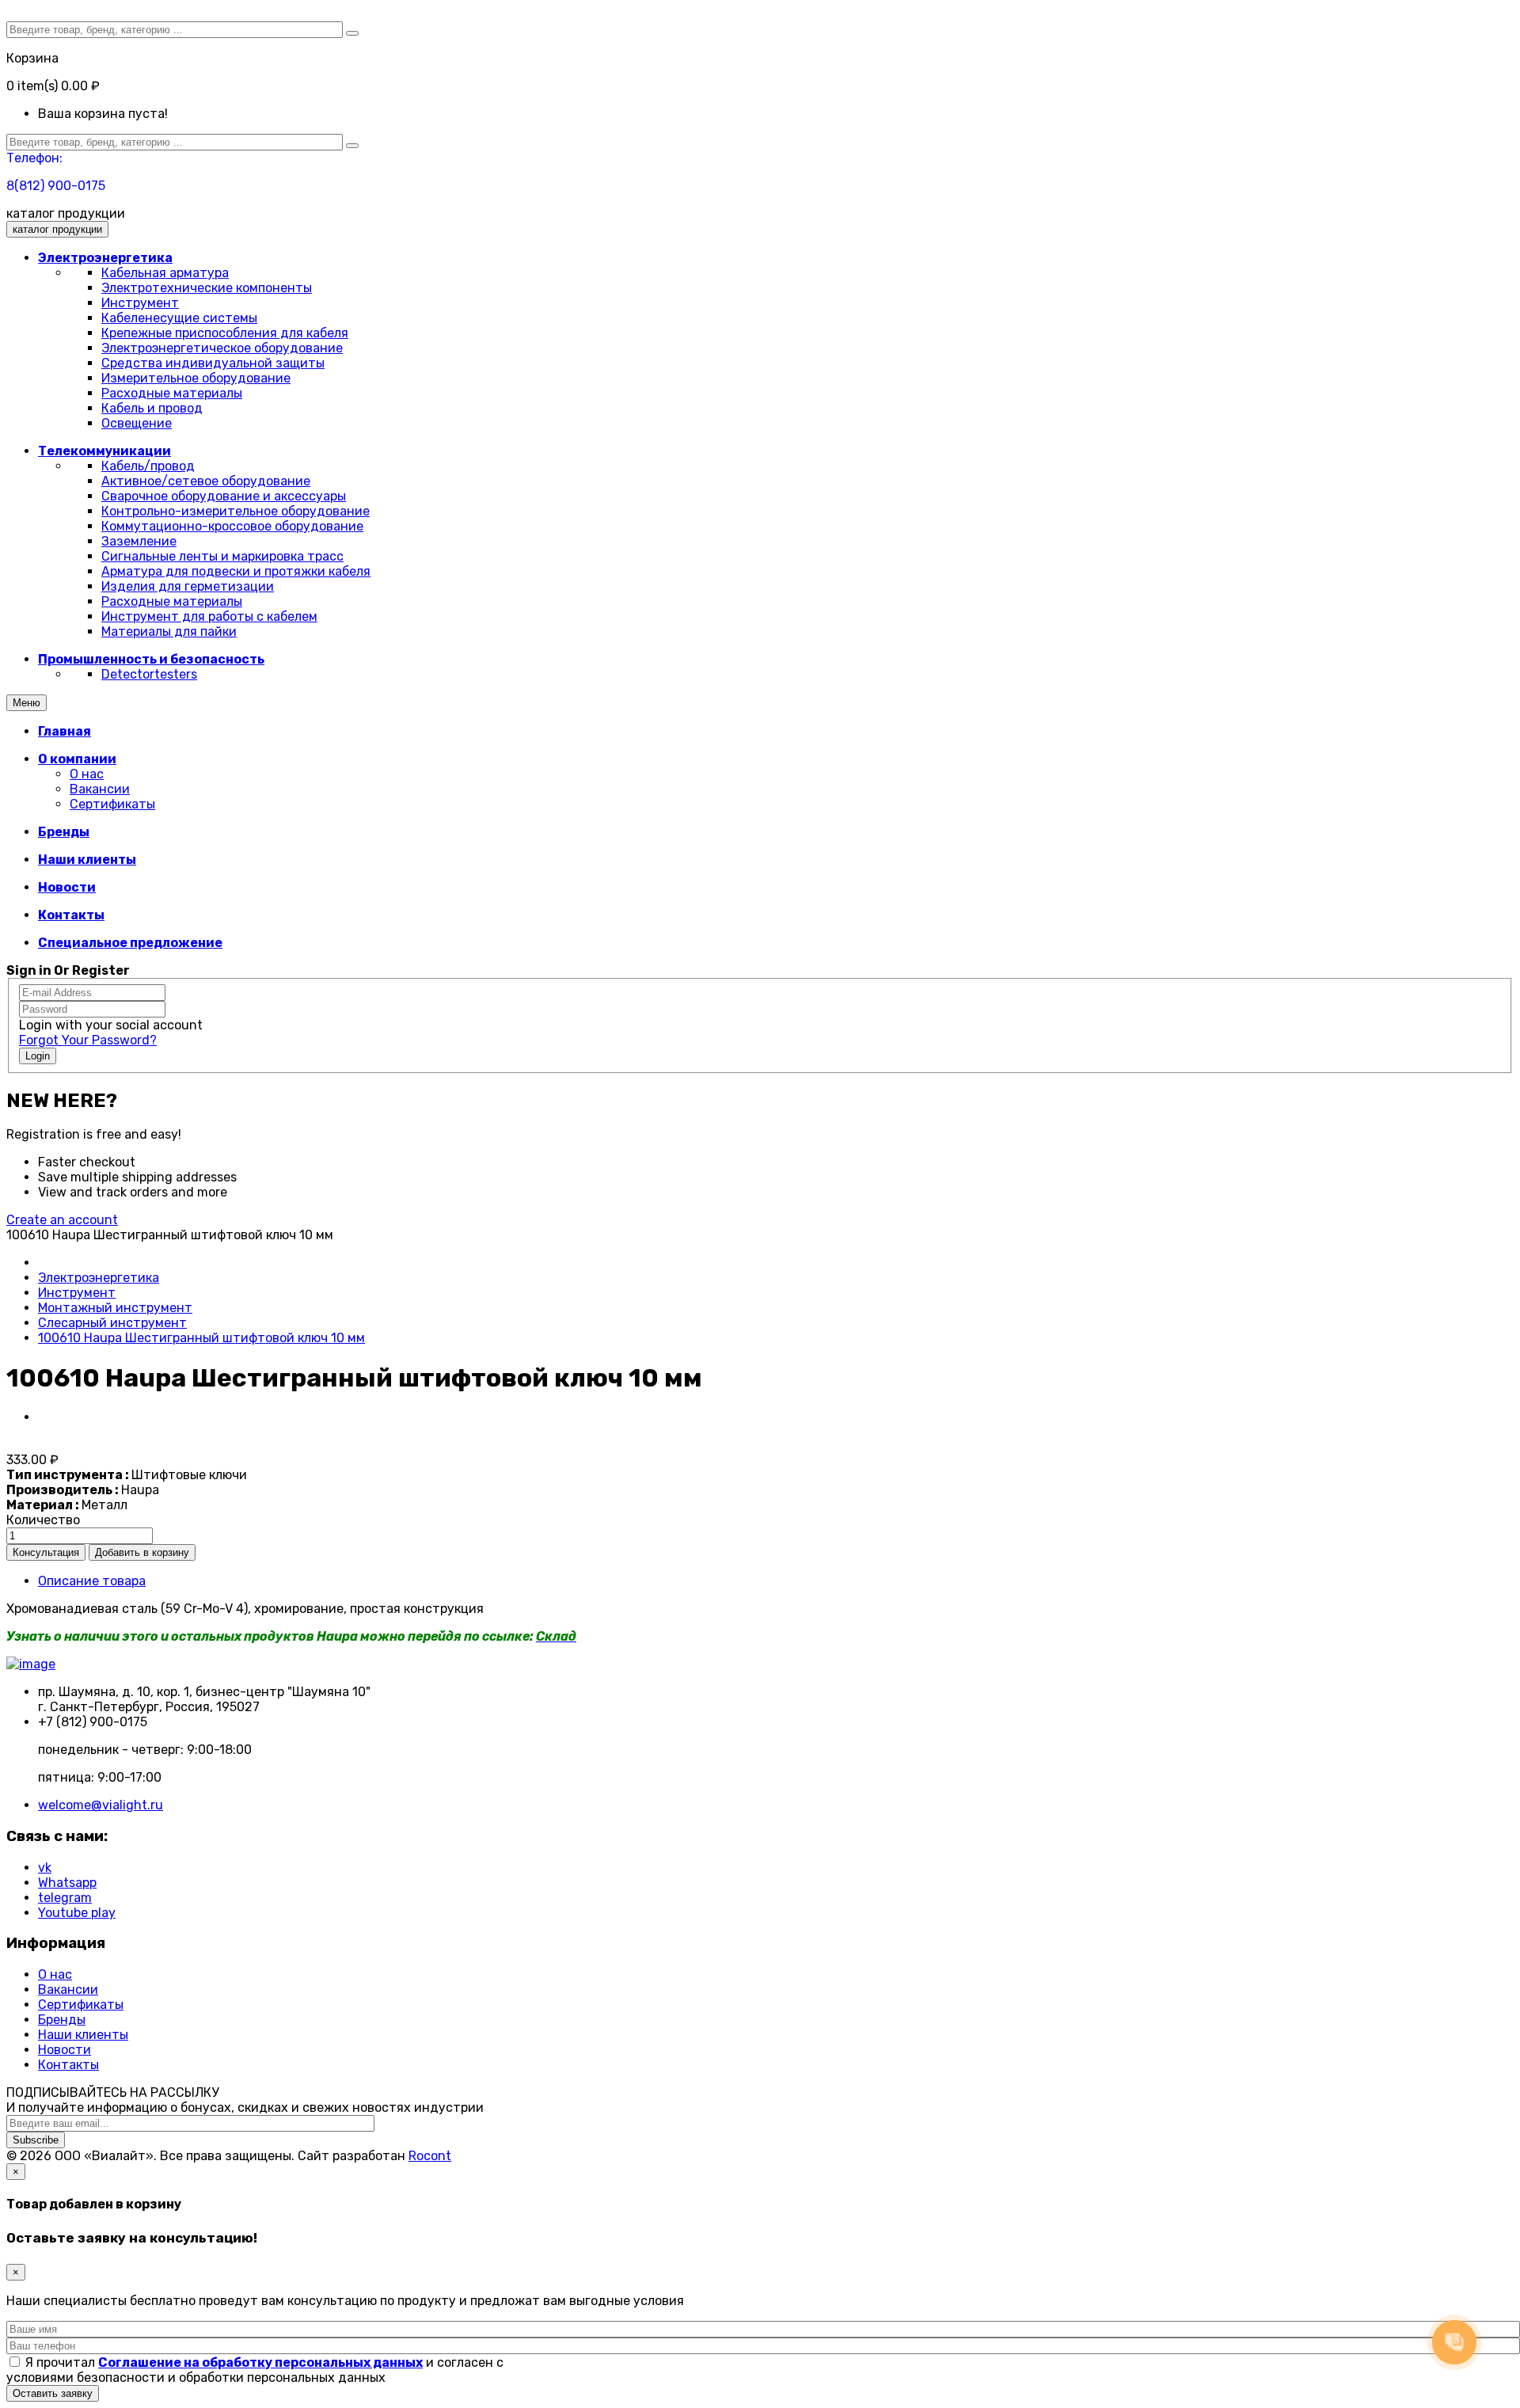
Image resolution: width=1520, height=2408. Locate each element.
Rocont (430, 2156)
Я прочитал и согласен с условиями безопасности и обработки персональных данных (255, 2370)
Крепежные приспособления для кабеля (225, 333)
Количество (43, 1520)
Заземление (139, 541)
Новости (65, 2050)
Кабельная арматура (165, 273)
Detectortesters (149, 674)
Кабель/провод (148, 466)
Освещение (137, 423)
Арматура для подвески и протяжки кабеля (236, 571)
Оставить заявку (53, 2393)
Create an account (62, 1220)
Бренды (62, 2020)
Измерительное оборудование (196, 378)
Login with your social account (111, 1025)
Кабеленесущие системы (179, 318)
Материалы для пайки (169, 631)
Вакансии (100, 789)
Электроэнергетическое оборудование (222, 348)
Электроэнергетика (99, 1278)
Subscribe (36, 2140)
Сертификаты (112, 804)
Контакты (68, 2065)
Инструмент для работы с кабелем (209, 616)
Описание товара (92, 1581)
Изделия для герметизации (188, 586)
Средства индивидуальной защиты (213, 363)
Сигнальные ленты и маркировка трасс (222, 556)
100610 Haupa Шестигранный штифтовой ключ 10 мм (201, 1338)
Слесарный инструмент (112, 1323)
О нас (87, 774)
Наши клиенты (83, 2035)
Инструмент (140, 303)
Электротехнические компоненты (207, 288)
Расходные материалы (172, 393)
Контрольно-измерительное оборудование (236, 511)
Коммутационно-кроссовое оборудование (232, 526)
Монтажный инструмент (115, 1308)
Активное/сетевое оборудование (206, 481)
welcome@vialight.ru (101, 1805)
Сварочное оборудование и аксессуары (224, 496)
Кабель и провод (152, 408)
